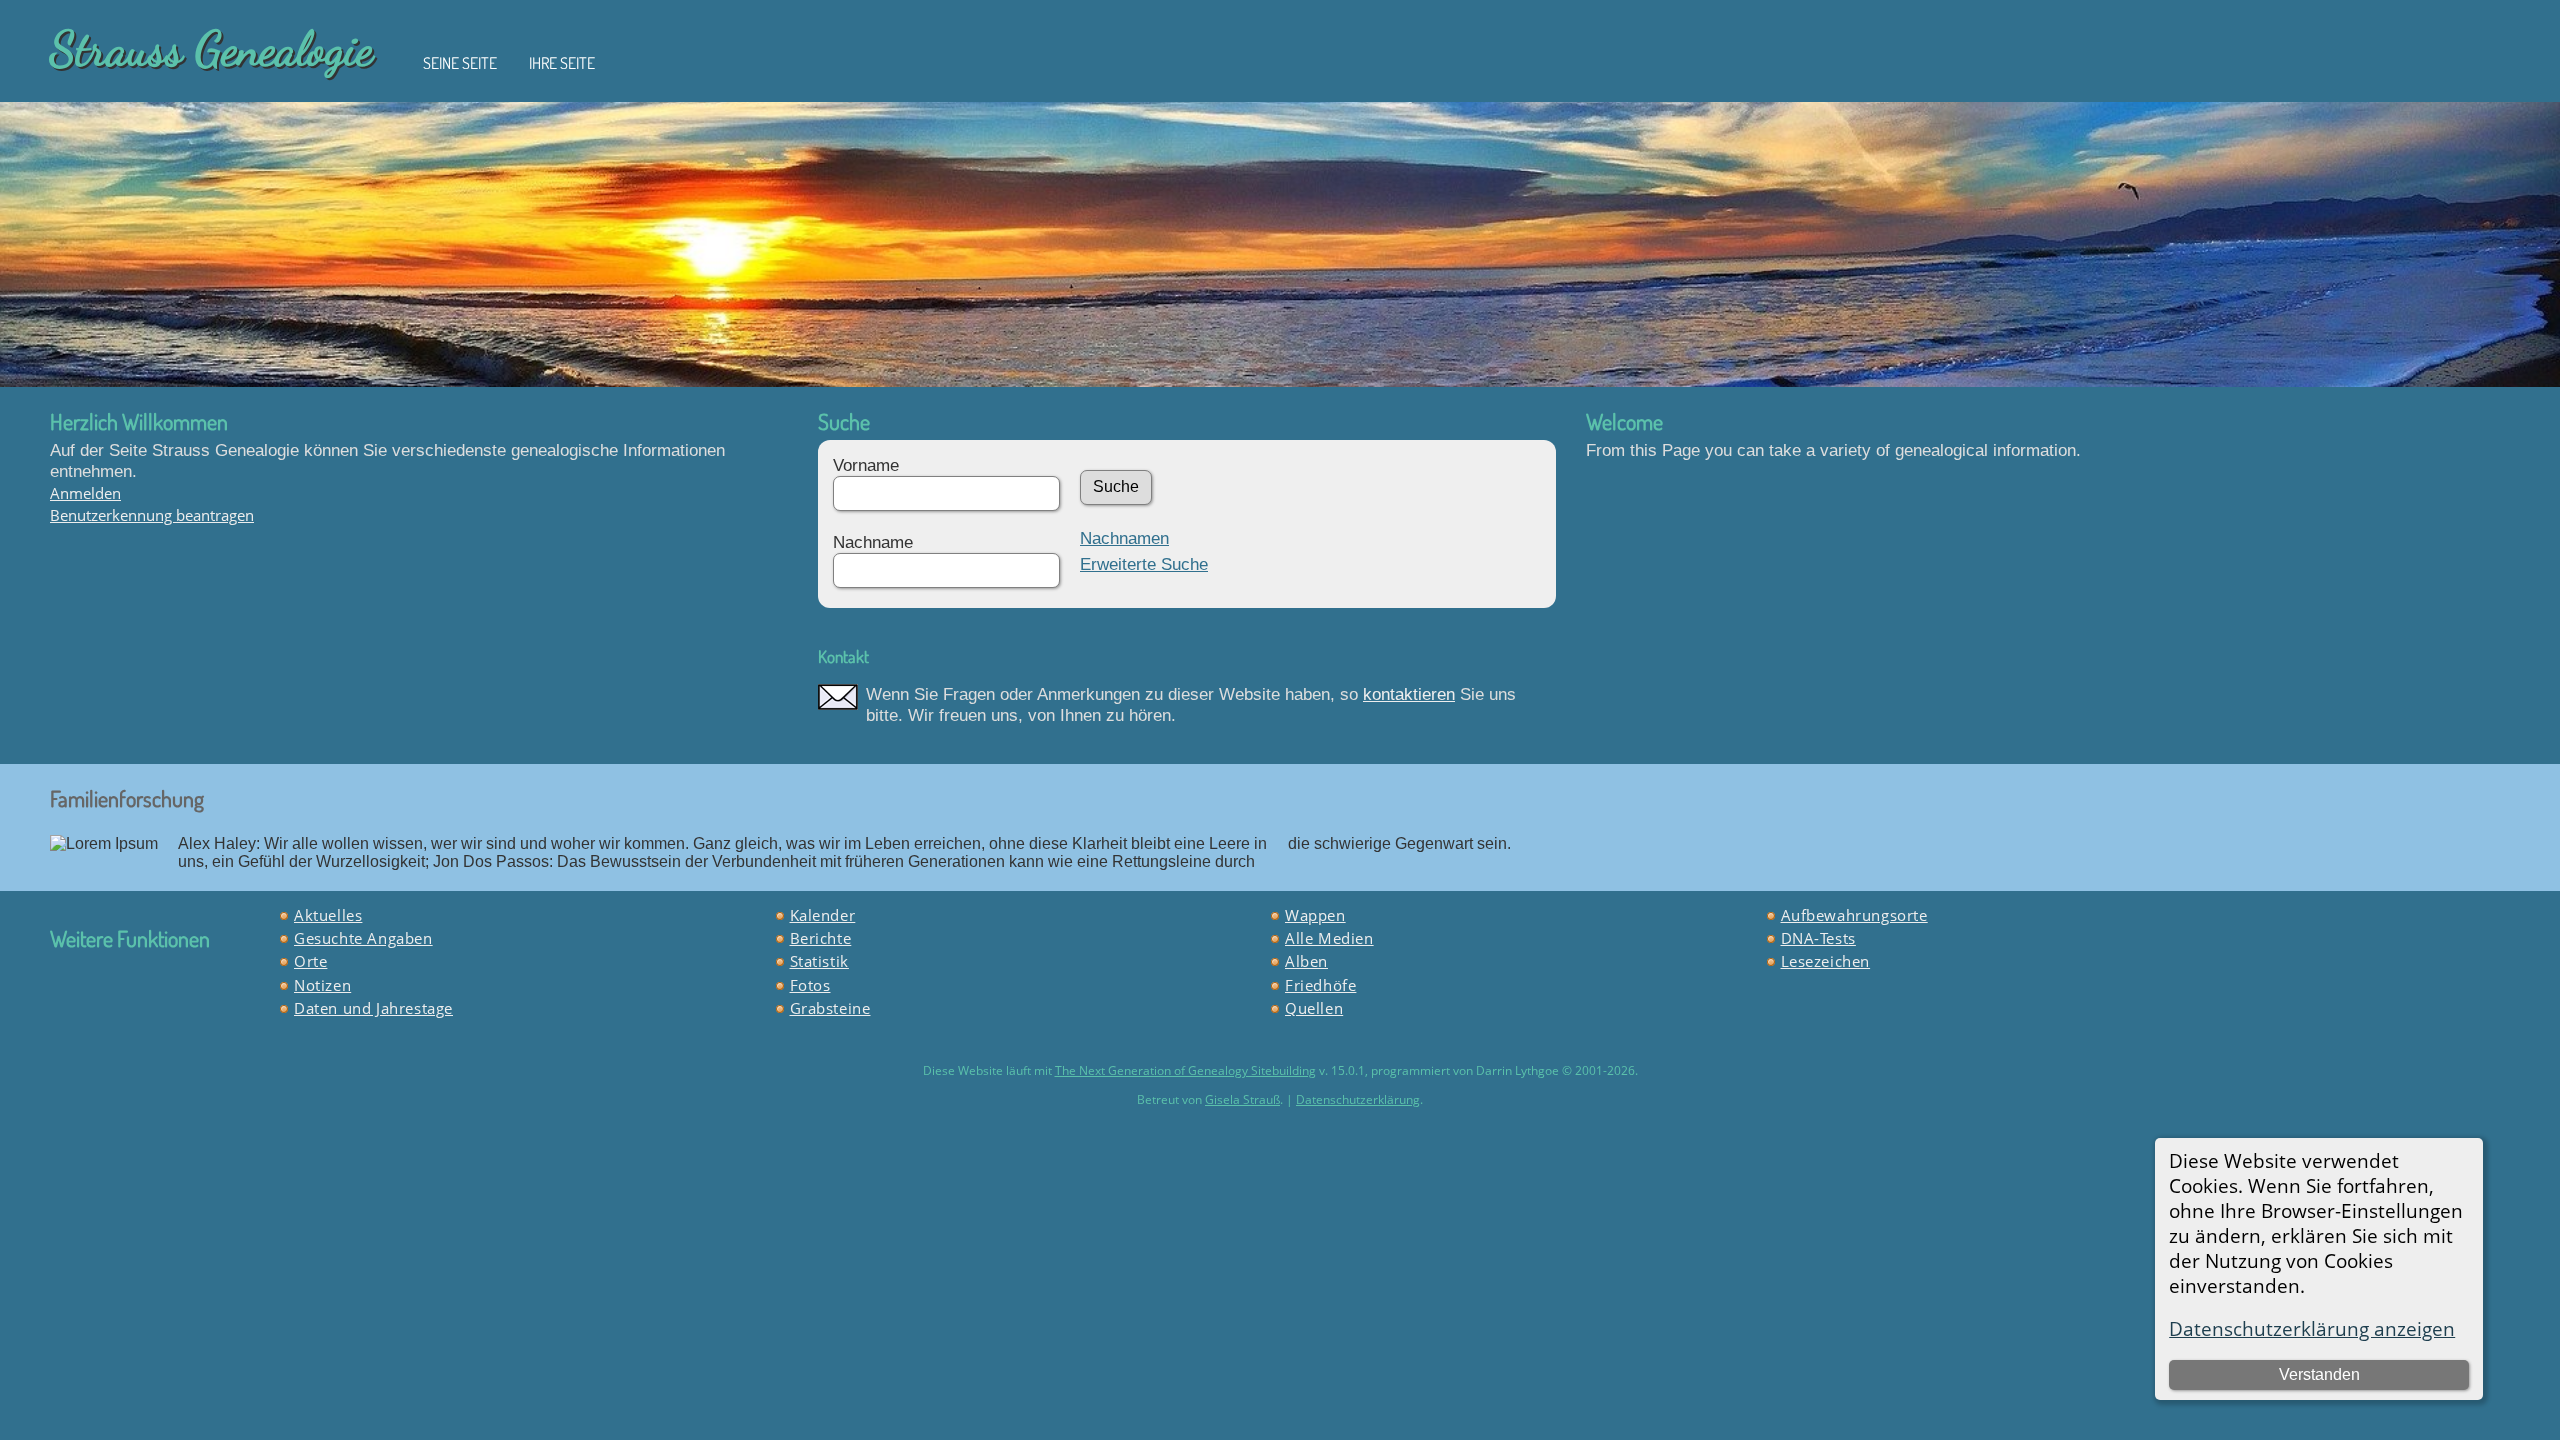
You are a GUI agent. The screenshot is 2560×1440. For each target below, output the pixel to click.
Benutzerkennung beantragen (152, 515)
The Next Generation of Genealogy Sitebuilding (1185, 1070)
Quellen (1314, 1008)
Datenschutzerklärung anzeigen (2312, 1328)
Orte (310, 961)
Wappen (1315, 915)
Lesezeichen (1826, 961)
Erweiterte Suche (1144, 564)
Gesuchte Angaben (363, 938)
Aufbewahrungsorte (1854, 915)
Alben (1306, 961)
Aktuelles (328, 915)
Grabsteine (830, 1008)
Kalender (823, 915)
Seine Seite (460, 63)
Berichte (821, 938)
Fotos (810, 985)
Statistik (819, 961)
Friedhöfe (1320, 985)
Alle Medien (1329, 938)
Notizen (322, 985)
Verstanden (2319, 1374)
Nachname (873, 542)
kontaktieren (1409, 694)
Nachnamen (1124, 538)
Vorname (866, 465)
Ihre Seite (562, 63)
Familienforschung (127, 798)
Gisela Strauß (1242, 1099)
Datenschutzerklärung (1358, 1099)
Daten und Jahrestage (373, 1008)
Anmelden (85, 493)
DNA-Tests (1818, 938)
